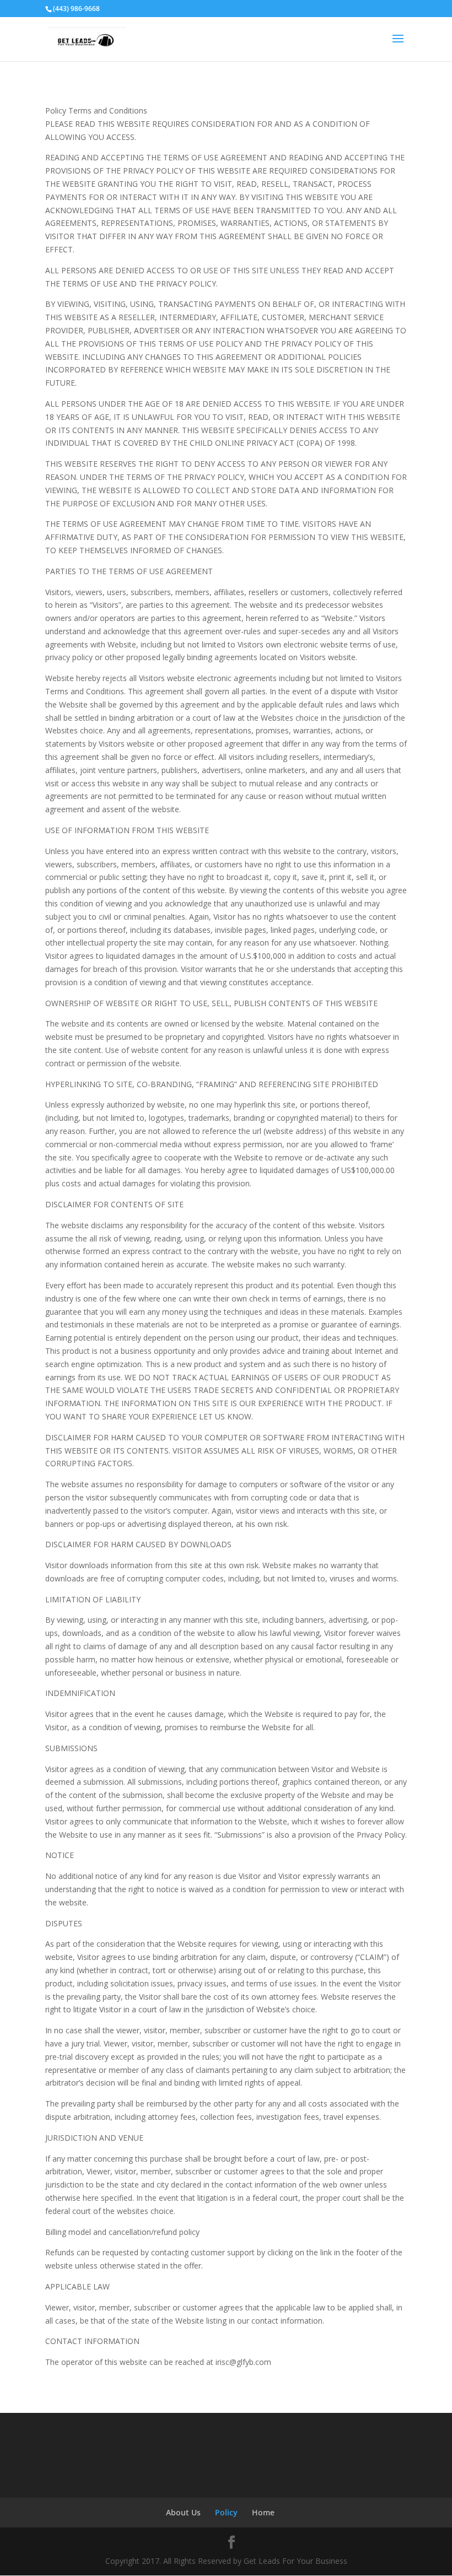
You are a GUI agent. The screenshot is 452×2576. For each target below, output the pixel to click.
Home (263, 2512)
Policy (226, 2512)
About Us (183, 2512)
